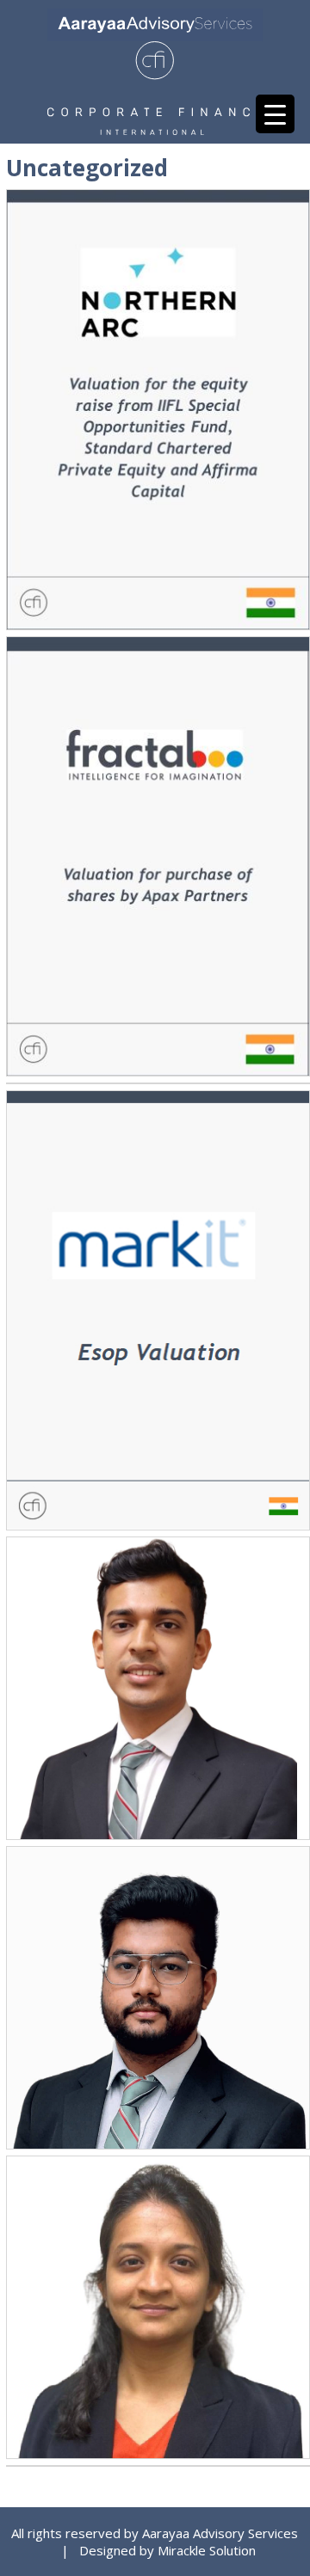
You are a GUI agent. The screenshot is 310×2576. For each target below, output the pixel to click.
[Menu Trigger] (275, 114)
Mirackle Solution (207, 2550)
